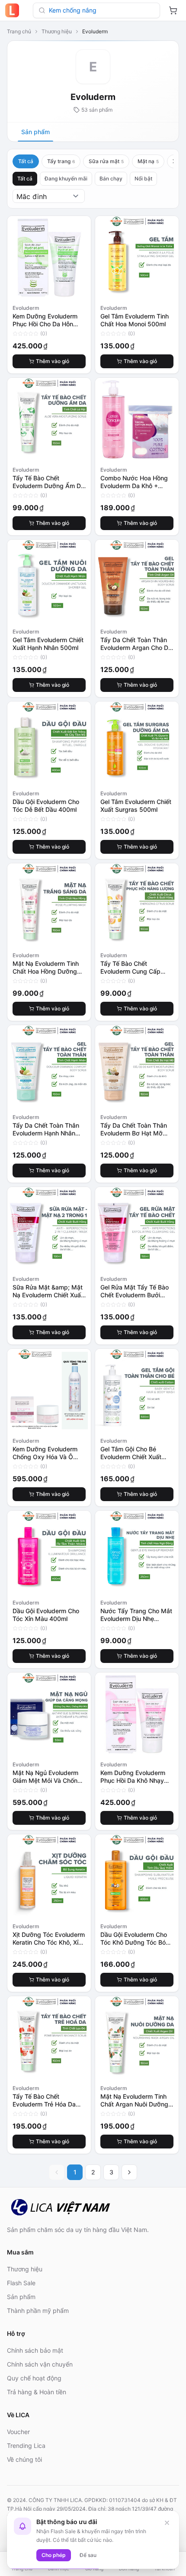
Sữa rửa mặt (106, 161)
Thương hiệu (57, 31)
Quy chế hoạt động (34, 2378)
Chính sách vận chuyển (40, 2364)
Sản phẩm (35, 132)
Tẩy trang (61, 161)
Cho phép (54, 2555)
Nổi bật (143, 178)
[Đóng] (167, 2523)
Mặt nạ (148, 161)
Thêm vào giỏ (53, 361)
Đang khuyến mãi (66, 178)
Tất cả (26, 161)
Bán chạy (111, 178)
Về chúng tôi (24, 2459)
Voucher (18, 2432)
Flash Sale (21, 2283)
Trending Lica (26, 2446)
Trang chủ (19, 31)
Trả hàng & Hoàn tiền (37, 2392)
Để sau (88, 2555)
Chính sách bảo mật (35, 2350)
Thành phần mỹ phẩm (38, 2311)
